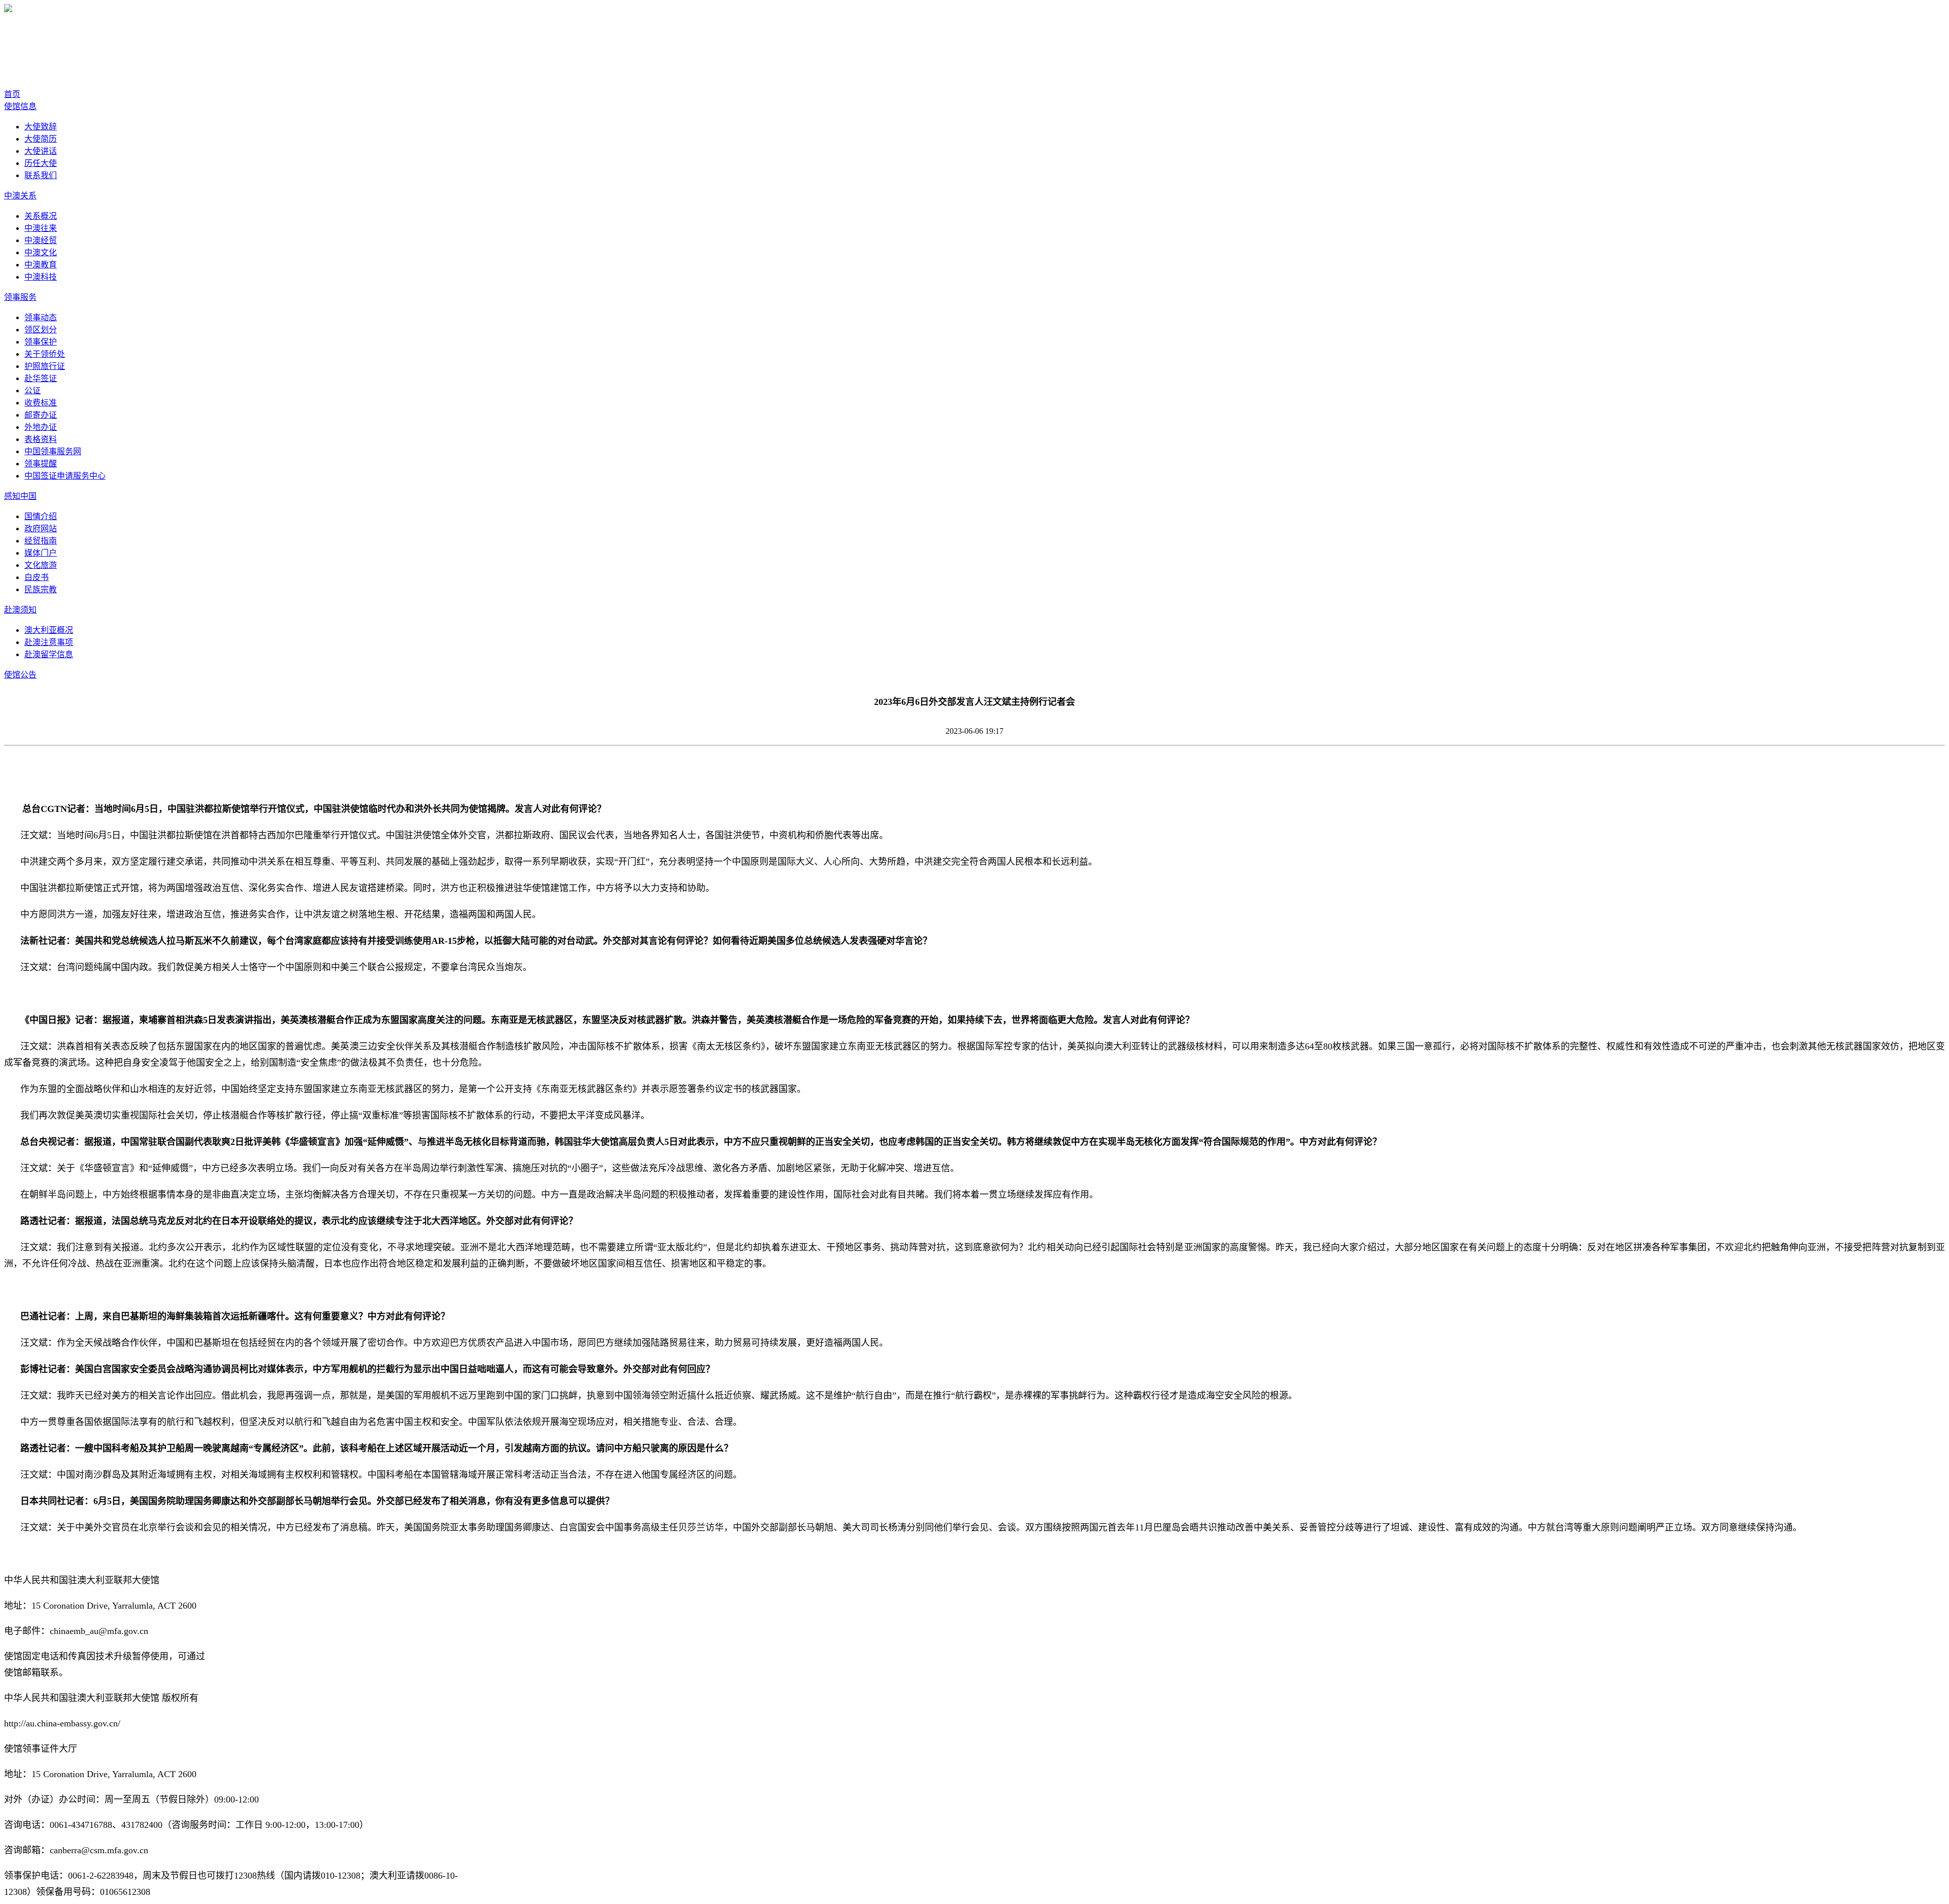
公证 (32, 390)
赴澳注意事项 (49, 642)
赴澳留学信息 (49, 654)
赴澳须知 (20, 610)
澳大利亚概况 (49, 630)
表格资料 (41, 439)
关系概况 (41, 216)
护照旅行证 (45, 366)
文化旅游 (41, 565)
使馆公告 (20, 675)
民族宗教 (41, 589)
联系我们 (41, 175)
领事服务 (20, 297)
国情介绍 (41, 516)
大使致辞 (41, 127)
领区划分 (41, 330)
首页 (12, 94)
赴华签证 (41, 378)
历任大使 (41, 163)
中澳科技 (41, 277)
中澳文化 (41, 252)
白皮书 (37, 577)
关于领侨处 (45, 354)
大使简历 (41, 139)
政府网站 (41, 529)
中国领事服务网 (53, 451)
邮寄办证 (41, 415)
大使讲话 (41, 151)
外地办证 (41, 427)
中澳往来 (41, 228)
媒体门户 (41, 553)
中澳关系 (20, 196)
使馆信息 (20, 106)
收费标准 (41, 403)
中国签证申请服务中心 (65, 476)
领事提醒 (41, 464)
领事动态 (41, 317)
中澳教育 (41, 265)
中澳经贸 (41, 240)
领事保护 (41, 342)
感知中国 (20, 496)
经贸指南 (41, 541)
